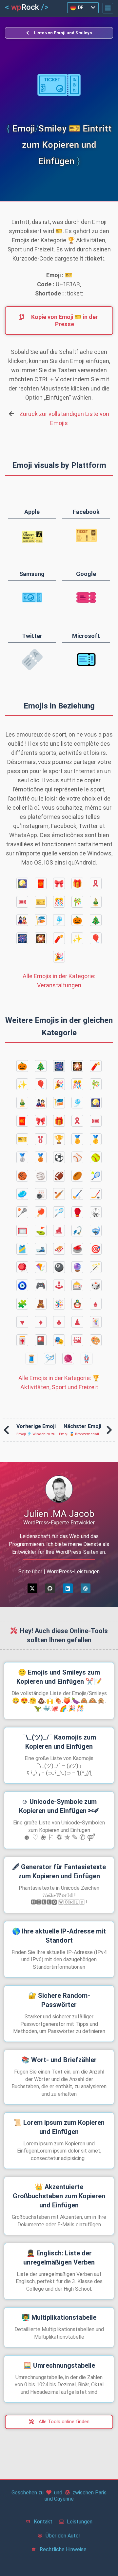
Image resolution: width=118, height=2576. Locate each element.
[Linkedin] (68, 1588)
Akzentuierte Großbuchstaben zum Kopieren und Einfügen (59, 2196)
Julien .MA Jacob (59, 1514)
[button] (108, 8)
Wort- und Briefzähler (59, 2060)
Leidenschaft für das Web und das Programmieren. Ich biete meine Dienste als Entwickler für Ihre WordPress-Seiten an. (59, 1544)
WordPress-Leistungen (73, 1572)
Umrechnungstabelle (59, 2365)
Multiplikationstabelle (59, 2317)
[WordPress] (86, 1588)
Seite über (30, 1572)
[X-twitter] (32, 1588)
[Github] (50, 1588)
